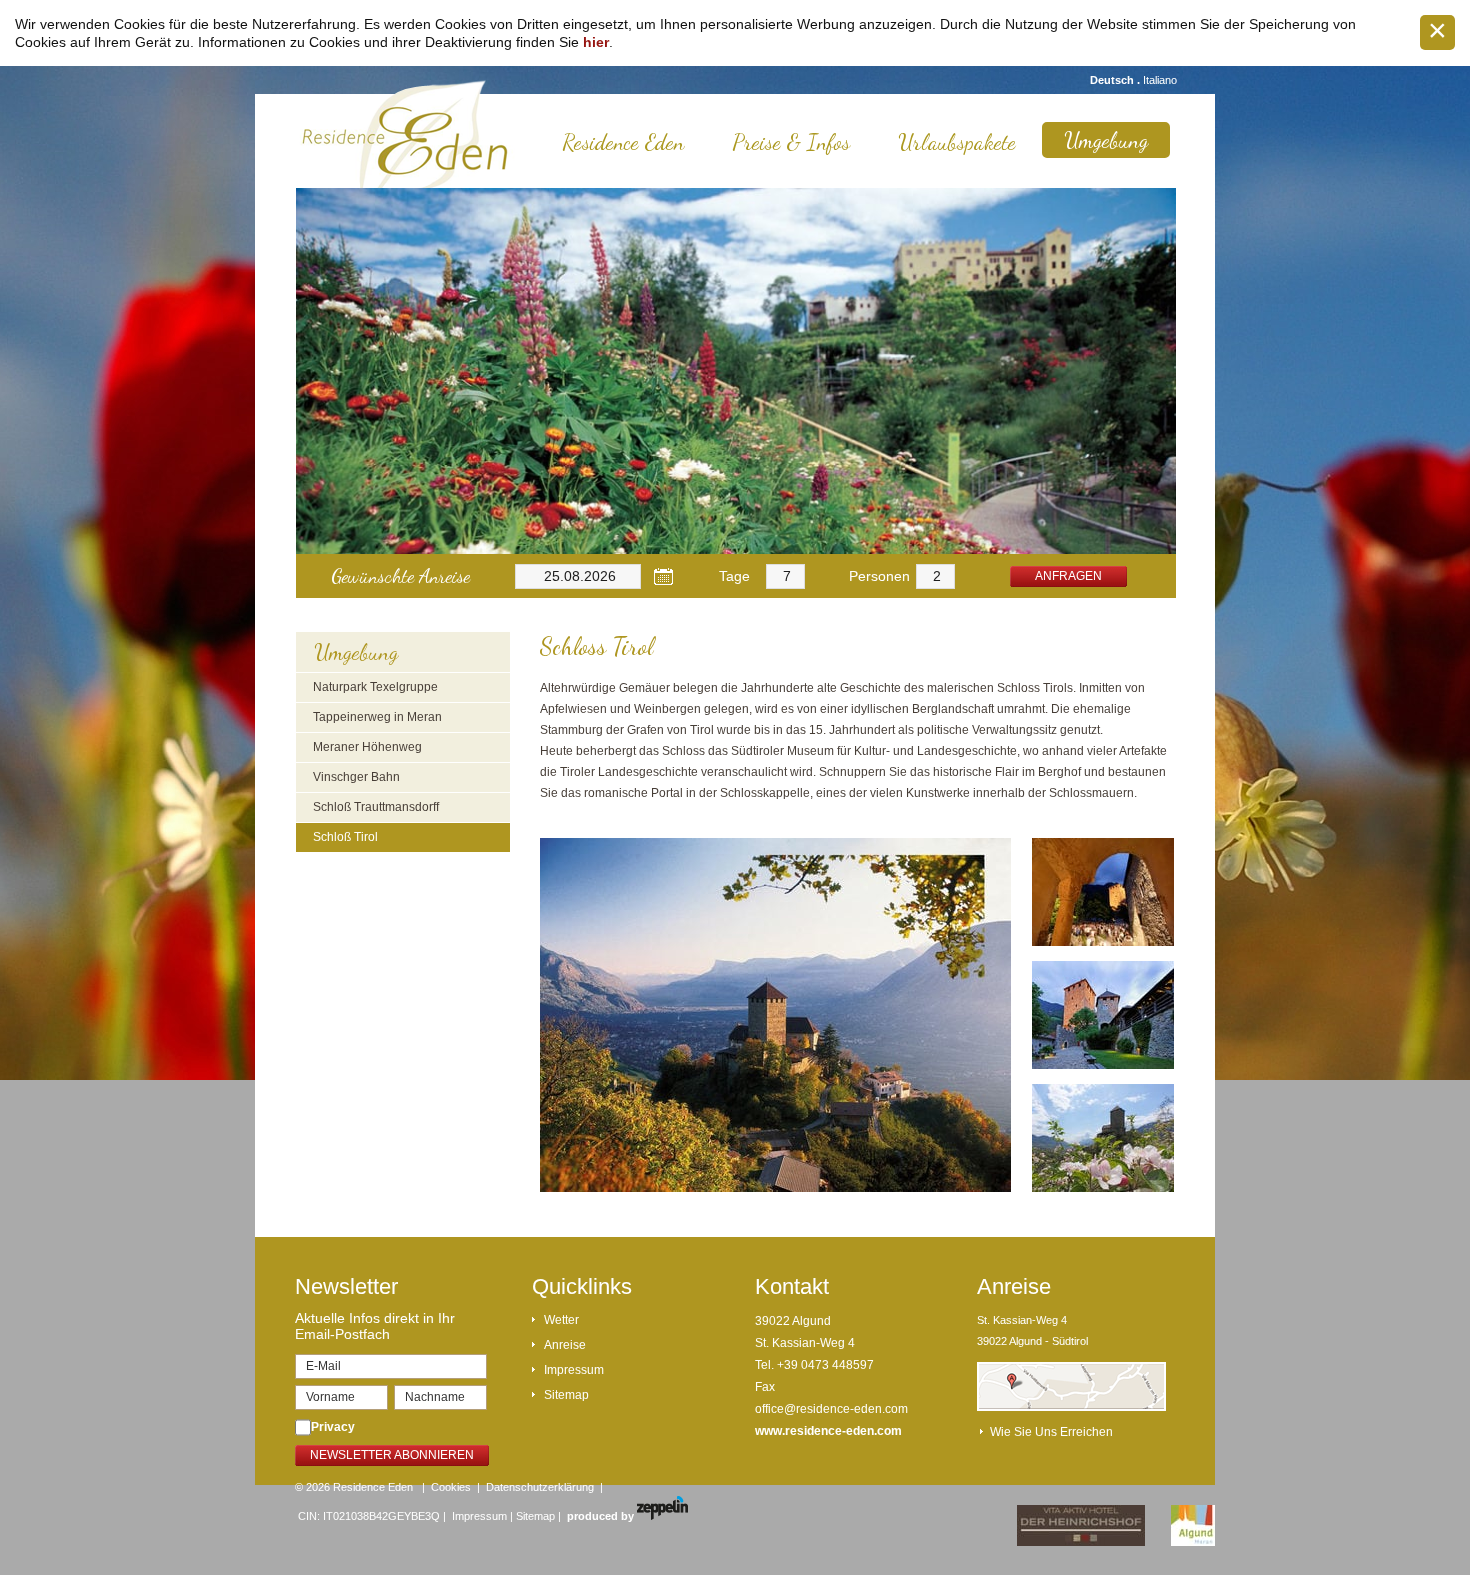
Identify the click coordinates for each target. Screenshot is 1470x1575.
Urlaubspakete (957, 142)
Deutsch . (1116, 80)
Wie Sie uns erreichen (1051, 1432)
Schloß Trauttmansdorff (376, 807)
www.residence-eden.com (828, 1431)
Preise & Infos (791, 142)
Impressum (574, 1370)
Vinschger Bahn (356, 777)
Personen (879, 576)
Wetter (561, 1320)
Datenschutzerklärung (540, 1487)
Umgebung (1106, 140)
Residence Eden (623, 142)
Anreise (565, 1345)
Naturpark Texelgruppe (375, 687)
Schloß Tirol (345, 837)
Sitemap (566, 1395)
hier (596, 42)
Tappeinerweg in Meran (377, 717)
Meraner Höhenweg (367, 747)
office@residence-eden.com (831, 1409)
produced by (602, 1516)
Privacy (333, 1427)
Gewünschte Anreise (400, 576)
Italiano (1160, 80)
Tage (734, 576)
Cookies (451, 1487)
